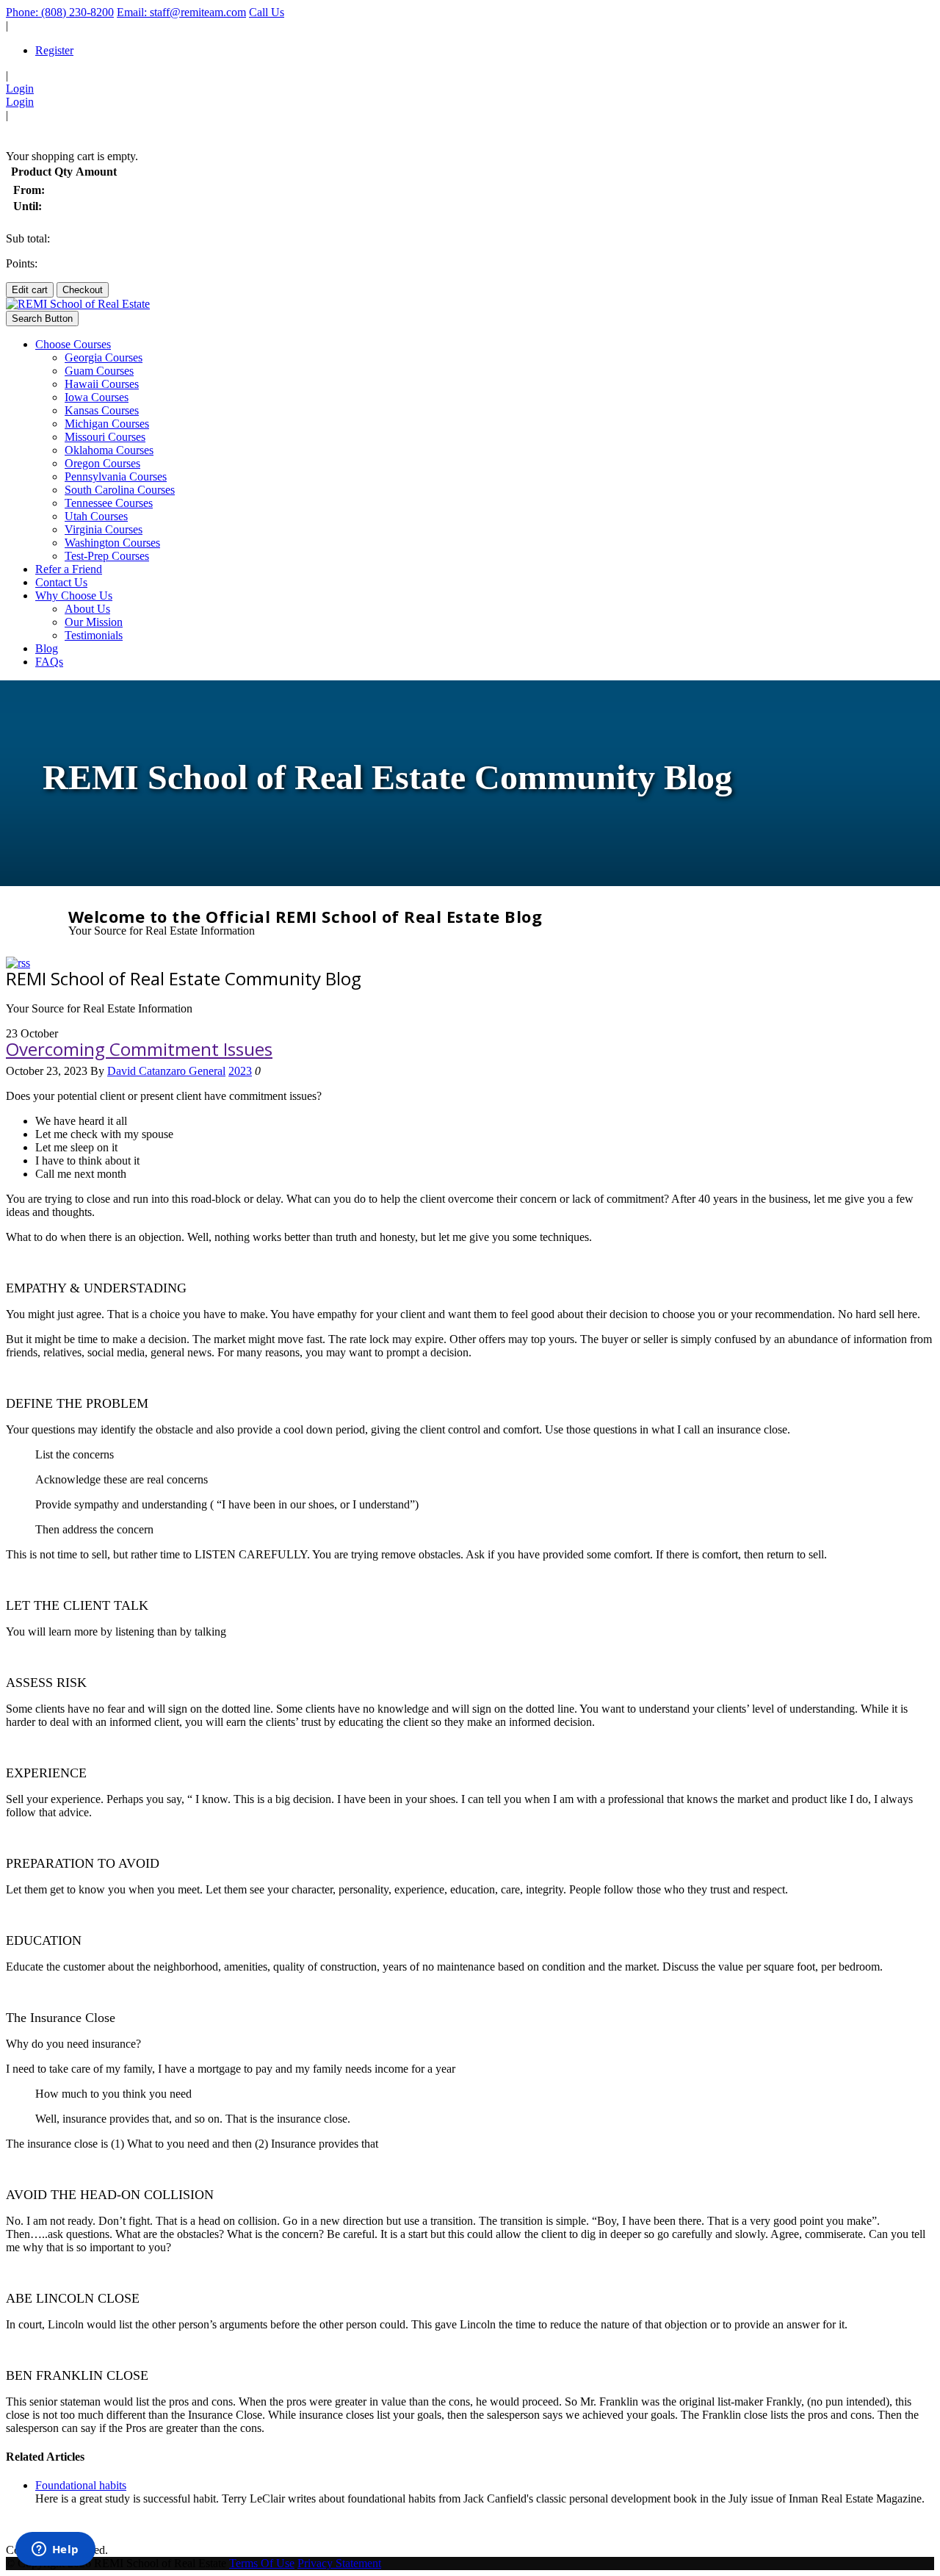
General (207, 1071)
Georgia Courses (104, 357)
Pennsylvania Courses (116, 476)
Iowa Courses (97, 397)
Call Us (267, 12)
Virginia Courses (104, 529)
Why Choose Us (74, 596)
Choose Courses (73, 344)
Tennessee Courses (109, 503)
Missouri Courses (105, 437)
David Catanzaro (148, 1071)
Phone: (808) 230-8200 (60, 12)
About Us (87, 609)
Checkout (83, 290)
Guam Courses (99, 371)
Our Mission (94, 622)
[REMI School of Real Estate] (78, 304)
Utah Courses (96, 516)
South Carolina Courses (120, 490)
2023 (240, 1071)
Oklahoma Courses (109, 450)
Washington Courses (112, 543)
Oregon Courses (102, 463)
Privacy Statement (339, 2563)
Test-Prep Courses (107, 556)
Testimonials (94, 635)
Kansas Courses (102, 410)
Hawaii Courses (102, 384)
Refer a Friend (69, 569)
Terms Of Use (262, 2563)
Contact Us (61, 582)
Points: (22, 263)
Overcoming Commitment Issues (139, 1049)
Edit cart (30, 290)
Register (54, 50)
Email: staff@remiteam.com (181, 12)
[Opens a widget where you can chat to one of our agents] (55, 2550)
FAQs (49, 662)
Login (20, 89)
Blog (47, 648)
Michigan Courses (107, 424)
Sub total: (28, 238)
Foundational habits (81, 2485)
